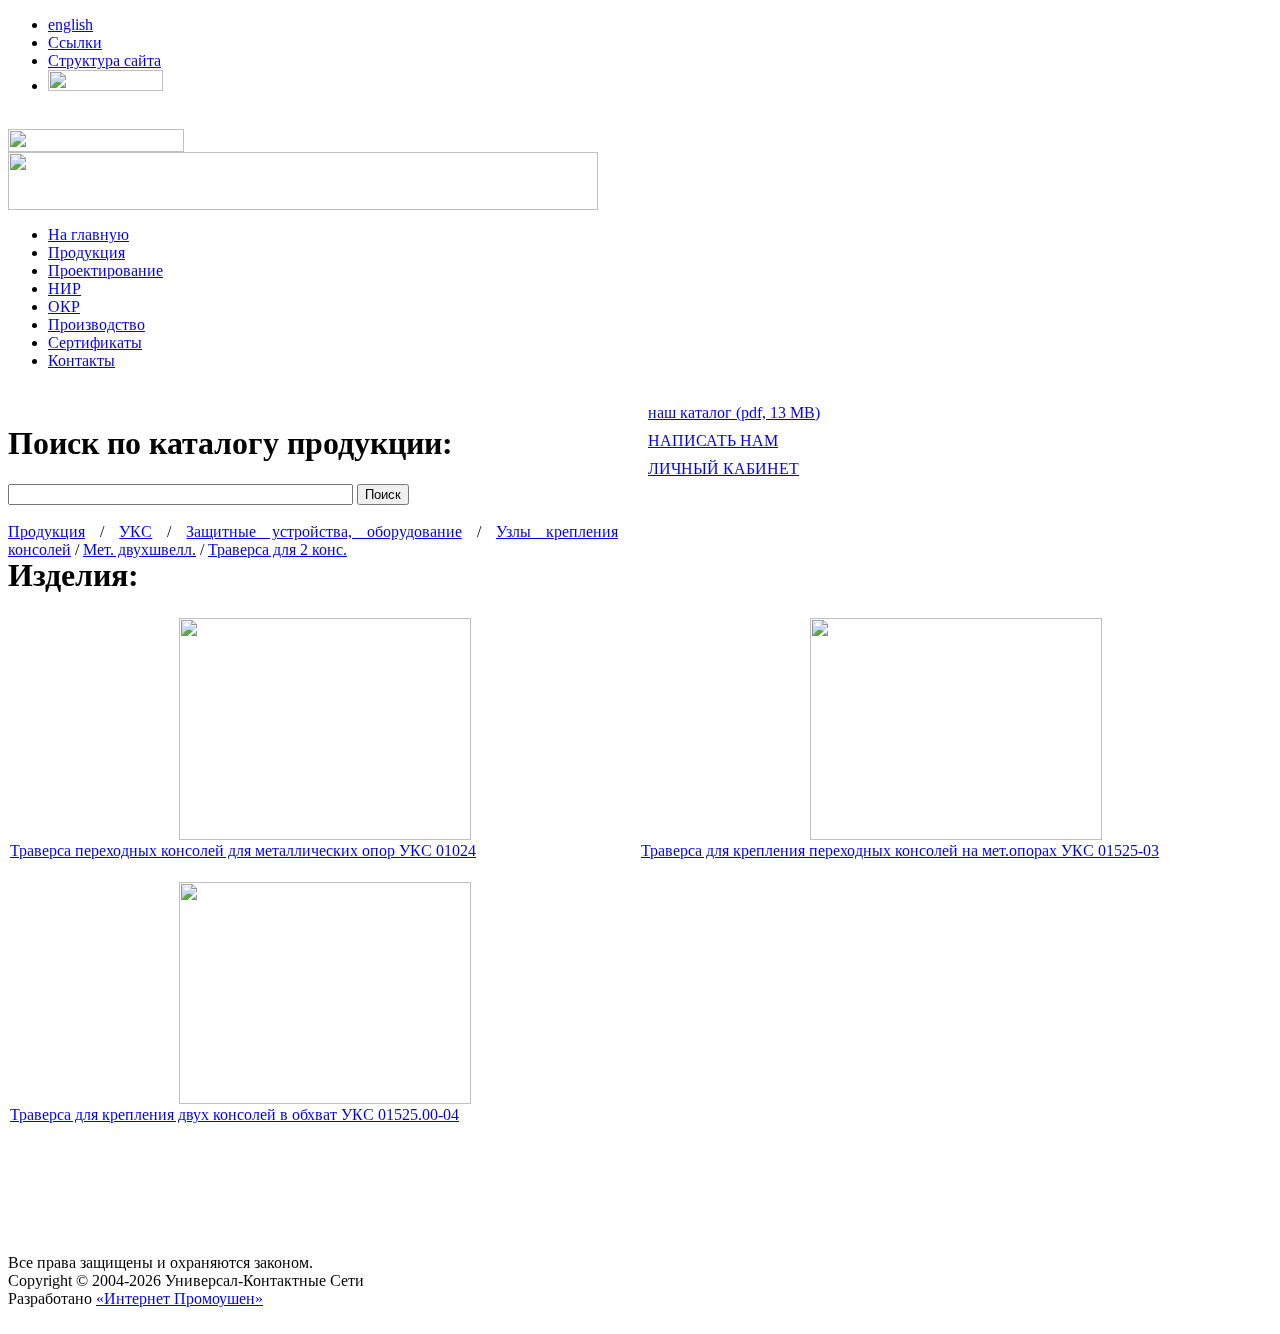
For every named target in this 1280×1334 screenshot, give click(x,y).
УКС (135, 531)
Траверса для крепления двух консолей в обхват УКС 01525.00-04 (234, 1114)
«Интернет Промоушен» (179, 1298)
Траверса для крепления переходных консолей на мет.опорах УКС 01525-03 (900, 850)
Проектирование (105, 270)
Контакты (81, 360)
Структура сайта (104, 60)
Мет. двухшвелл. (139, 549)
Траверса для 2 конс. (277, 549)
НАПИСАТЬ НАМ (713, 440)
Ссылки (75, 42)
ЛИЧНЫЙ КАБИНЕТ (723, 468)
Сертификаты (95, 342)
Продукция (86, 252)
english (70, 24)
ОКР (64, 306)
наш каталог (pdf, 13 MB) (734, 412)
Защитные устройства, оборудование (323, 531)
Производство (96, 324)
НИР (64, 288)
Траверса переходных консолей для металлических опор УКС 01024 (243, 850)
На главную (88, 234)
